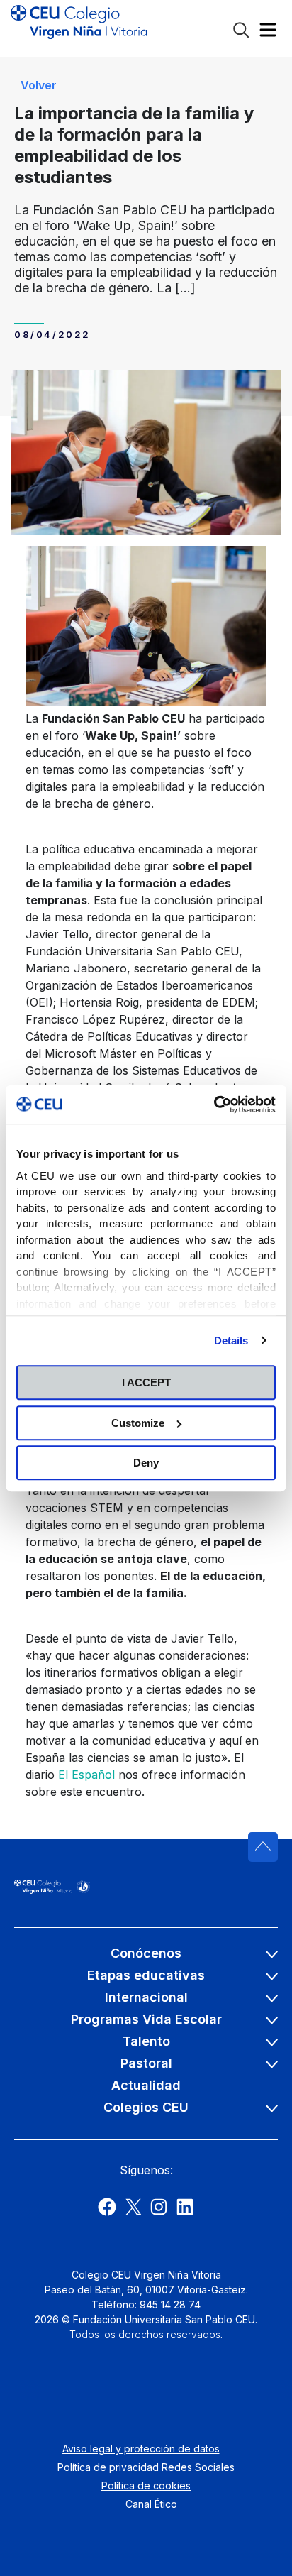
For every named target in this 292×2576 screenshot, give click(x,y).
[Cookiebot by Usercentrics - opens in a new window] (214, 1105)
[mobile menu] (268, 33)
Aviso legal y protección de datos (141, 2449)
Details (231, 1341)
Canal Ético (151, 2504)
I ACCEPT (146, 1382)
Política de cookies (146, 2485)
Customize (138, 1423)
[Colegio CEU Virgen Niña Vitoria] (79, 28)
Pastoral (146, 2063)
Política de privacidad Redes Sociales (146, 2467)
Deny (146, 1463)
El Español (86, 1775)
